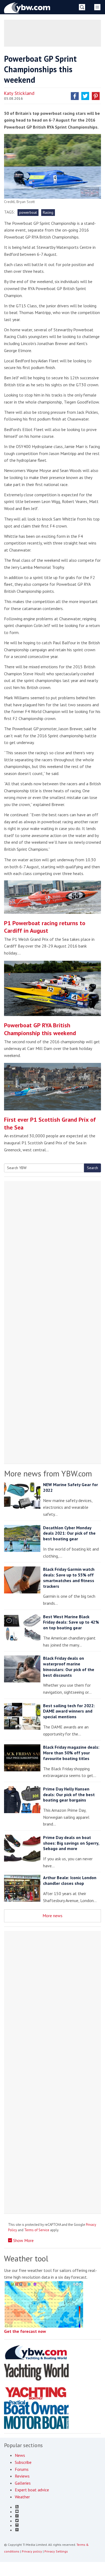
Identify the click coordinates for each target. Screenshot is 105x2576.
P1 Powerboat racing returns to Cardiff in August (45, 927)
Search (92, 1168)
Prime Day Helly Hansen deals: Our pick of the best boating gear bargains (69, 1795)
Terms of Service (37, 2230)
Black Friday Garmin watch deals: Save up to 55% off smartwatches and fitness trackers (69, 1578)
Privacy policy (32, 2551)
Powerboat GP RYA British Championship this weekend (40, 1029)
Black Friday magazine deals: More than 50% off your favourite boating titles (71, 1753)
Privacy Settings (56, 2551)
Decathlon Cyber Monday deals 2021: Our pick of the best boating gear (69, 1533)
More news (52, 1916)
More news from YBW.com (48, 1473)
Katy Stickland (19, 93)
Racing (48, 212)
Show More (23, 2240)
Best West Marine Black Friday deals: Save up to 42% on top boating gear (71, 1622)
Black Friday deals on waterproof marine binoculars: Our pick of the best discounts (69, 1666)
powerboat (28, 212)
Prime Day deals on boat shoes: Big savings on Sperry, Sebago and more (71, 1843)
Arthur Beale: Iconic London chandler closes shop (70, 1880)
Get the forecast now (25, 2331)
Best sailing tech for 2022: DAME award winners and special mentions (69, 1711)
